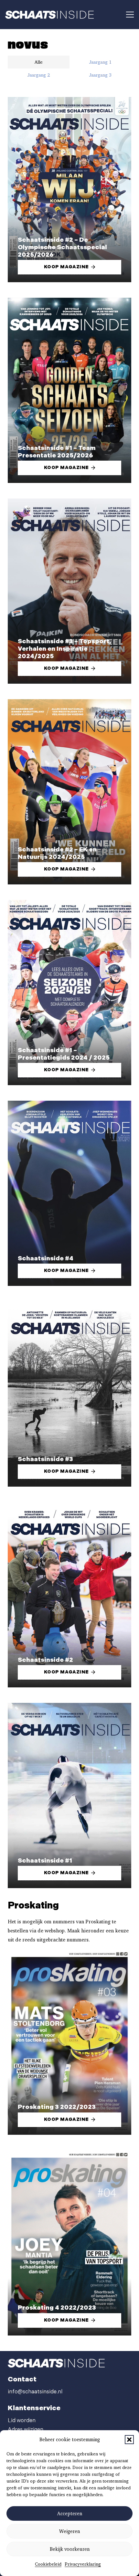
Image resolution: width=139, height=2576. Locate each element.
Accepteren (70, 2514)
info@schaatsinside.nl (35, 2392)
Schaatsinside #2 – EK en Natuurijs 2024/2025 (57, 853)
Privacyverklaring (83, 2564)
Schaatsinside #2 (45, 1660)
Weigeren (69, 2531)
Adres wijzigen (26, 2430)
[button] (129, 2440)
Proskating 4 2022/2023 (57, 2308)
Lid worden (22, 2421)
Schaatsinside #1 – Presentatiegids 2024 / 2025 (64, 1054)
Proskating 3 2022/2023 (57, 2107)
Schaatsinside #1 (45, 1861)
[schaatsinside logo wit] (49, 15)
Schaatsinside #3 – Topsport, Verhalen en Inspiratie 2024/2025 (64, 649)
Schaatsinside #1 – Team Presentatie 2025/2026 (57, 452)
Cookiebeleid (48, 2564)
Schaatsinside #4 (46, 1259)
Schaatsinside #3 (45, 1459)
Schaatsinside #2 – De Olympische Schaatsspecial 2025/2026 (62, 247)
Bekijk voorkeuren (70, 2549)
